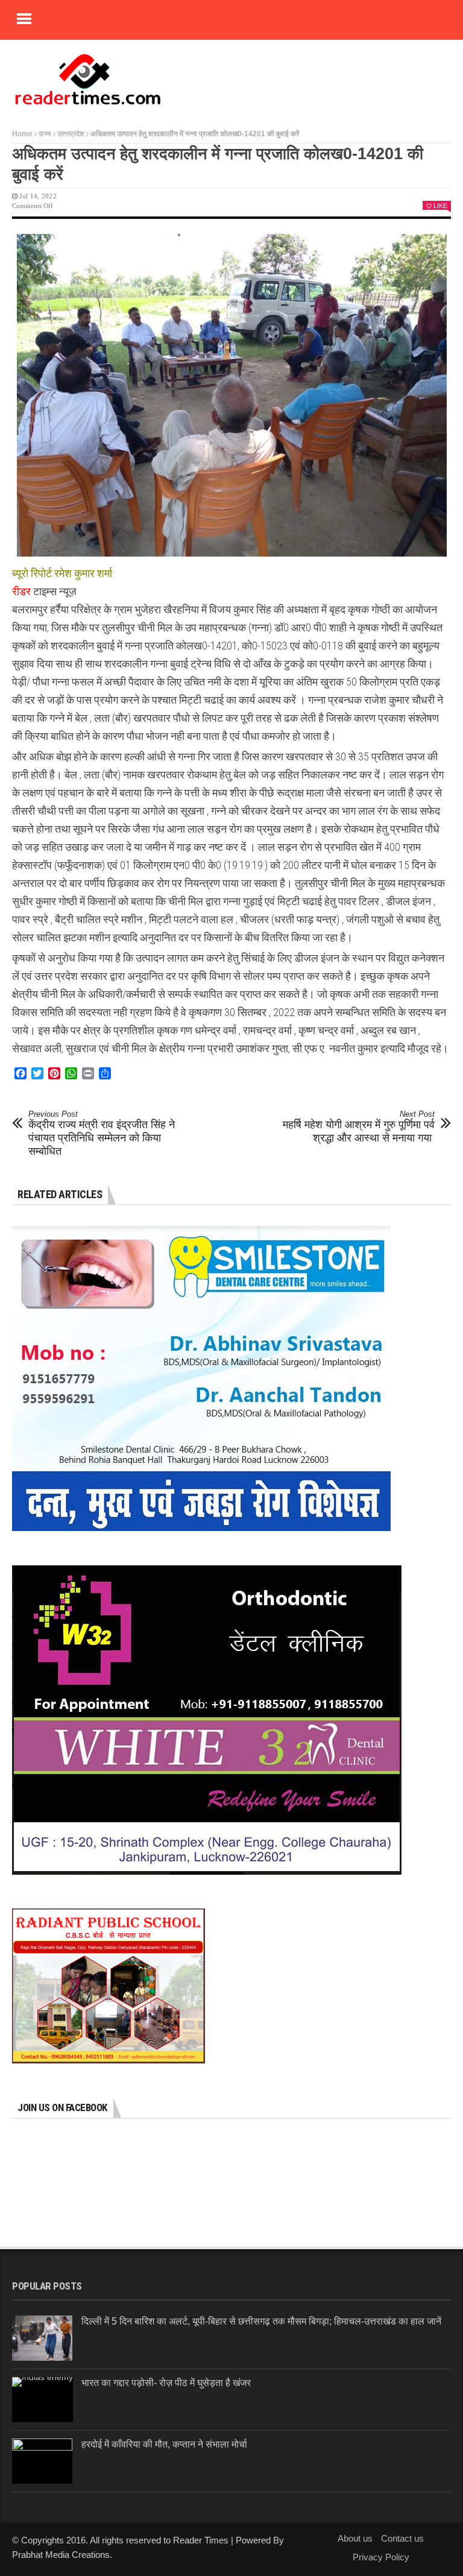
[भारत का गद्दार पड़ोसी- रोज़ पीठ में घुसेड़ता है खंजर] (43, 2400)
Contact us (402, 2538)
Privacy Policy (381, 2557)
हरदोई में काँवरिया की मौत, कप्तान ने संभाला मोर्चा (164, 2444)
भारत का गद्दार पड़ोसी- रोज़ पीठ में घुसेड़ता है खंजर (166, 2383)
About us (355, 2538)
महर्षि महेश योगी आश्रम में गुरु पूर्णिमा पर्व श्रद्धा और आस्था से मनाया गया (359, 1127)
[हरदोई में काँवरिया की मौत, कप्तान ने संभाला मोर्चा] (42, 2461)
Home (22, 134)
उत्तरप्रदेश (71, 134)
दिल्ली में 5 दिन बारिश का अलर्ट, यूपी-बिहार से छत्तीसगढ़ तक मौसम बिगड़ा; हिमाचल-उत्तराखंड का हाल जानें (261, 2321)
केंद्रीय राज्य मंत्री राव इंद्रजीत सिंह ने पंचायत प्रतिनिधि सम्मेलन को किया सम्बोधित (102, 1133)
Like (440, 206)
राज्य (45, 134)
